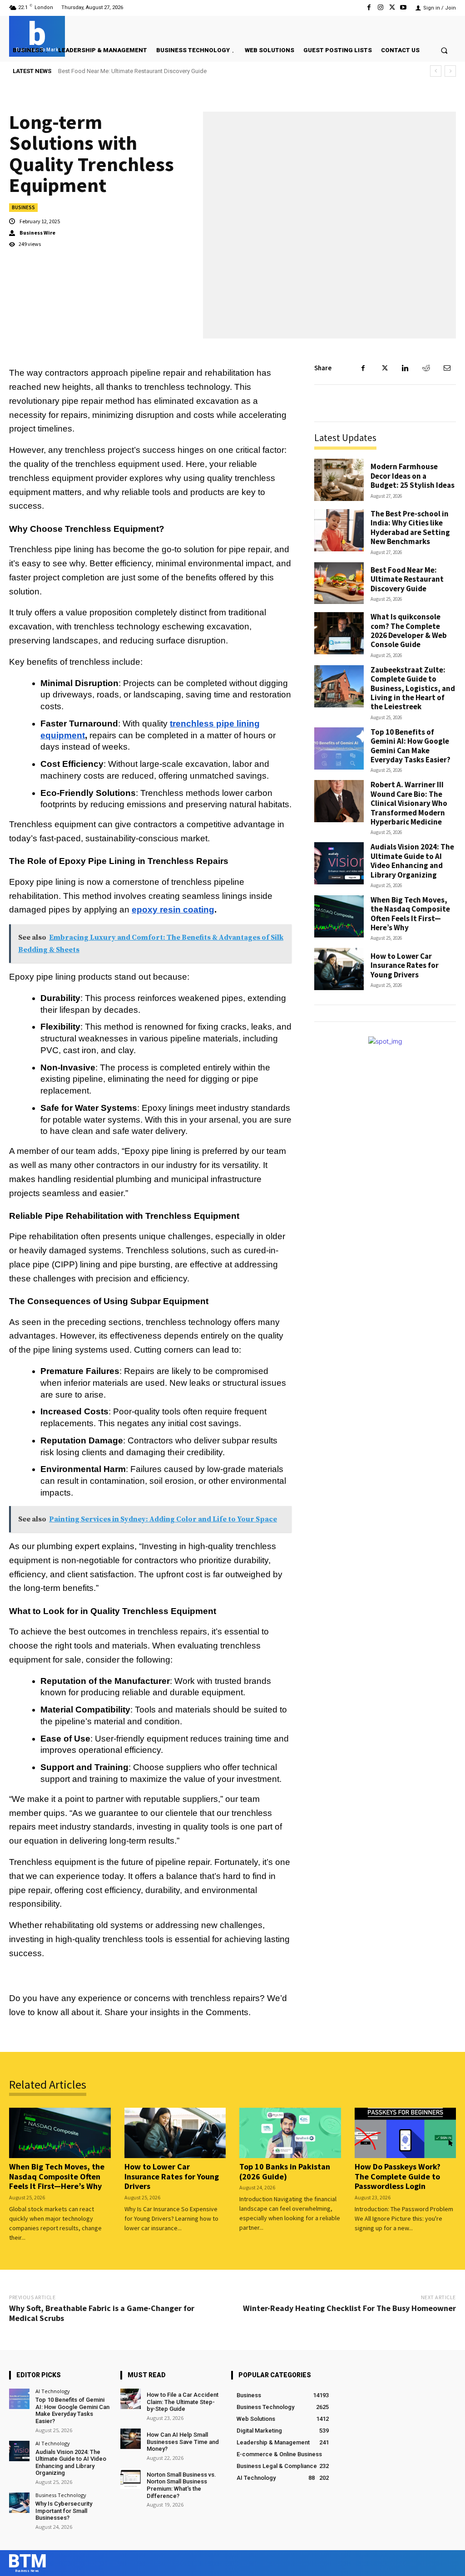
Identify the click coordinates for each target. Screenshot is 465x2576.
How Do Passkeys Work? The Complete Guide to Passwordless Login (398, 2176)
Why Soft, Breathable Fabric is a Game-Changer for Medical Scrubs (102, 2313)
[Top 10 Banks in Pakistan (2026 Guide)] (290, 2133)
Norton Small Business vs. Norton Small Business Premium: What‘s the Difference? (181, 2485)
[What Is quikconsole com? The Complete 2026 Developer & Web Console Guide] (339, 633)
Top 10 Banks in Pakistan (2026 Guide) (285, 2171)
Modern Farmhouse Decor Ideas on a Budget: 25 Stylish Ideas (413, 476)
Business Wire (37, 233)
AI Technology (53, 2391)
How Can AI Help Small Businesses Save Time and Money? (183, 2442)
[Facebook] (369, 7)
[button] (444, 50)
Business (23, 207)
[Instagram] (380, 7)
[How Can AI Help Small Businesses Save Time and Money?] (131, 2439)
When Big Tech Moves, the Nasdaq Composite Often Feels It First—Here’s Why (410, 914)
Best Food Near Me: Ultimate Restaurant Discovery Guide (407, 579)
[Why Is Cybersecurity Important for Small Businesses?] (19, 2503)
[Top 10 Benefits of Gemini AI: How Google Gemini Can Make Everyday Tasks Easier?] (339, 748)
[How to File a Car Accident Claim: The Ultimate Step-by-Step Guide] (131, 2399)
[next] (450, 71)
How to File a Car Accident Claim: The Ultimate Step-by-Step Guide (183, 2402)
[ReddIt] (426, 368)
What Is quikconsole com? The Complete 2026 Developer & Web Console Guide (163, 71)
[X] (392, 7)
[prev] (436, 71)
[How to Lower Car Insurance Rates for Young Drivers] (339, 969)
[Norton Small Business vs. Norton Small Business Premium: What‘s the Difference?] (131, 2479)
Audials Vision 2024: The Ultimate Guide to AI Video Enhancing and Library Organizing (412, 861)
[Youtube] (403, 7)
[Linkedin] (405, 368)
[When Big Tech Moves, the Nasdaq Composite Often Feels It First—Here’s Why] (339, 916)
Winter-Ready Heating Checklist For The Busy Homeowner (349, 2308)
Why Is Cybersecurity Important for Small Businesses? (64, 2511)
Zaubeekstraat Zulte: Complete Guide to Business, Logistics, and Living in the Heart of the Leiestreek (413, 688)
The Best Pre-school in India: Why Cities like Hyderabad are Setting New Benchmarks (410, 527)
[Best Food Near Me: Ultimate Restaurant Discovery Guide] (339, 583)
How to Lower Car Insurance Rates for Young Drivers (405, 965)
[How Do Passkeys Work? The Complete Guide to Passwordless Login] (406, 2133)
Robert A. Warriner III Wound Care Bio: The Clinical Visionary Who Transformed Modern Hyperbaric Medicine (409, 803)
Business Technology (61, 2495)
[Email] (447, 368)
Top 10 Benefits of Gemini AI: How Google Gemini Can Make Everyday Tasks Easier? (411, 746)
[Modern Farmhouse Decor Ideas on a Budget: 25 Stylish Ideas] (339, 480)
